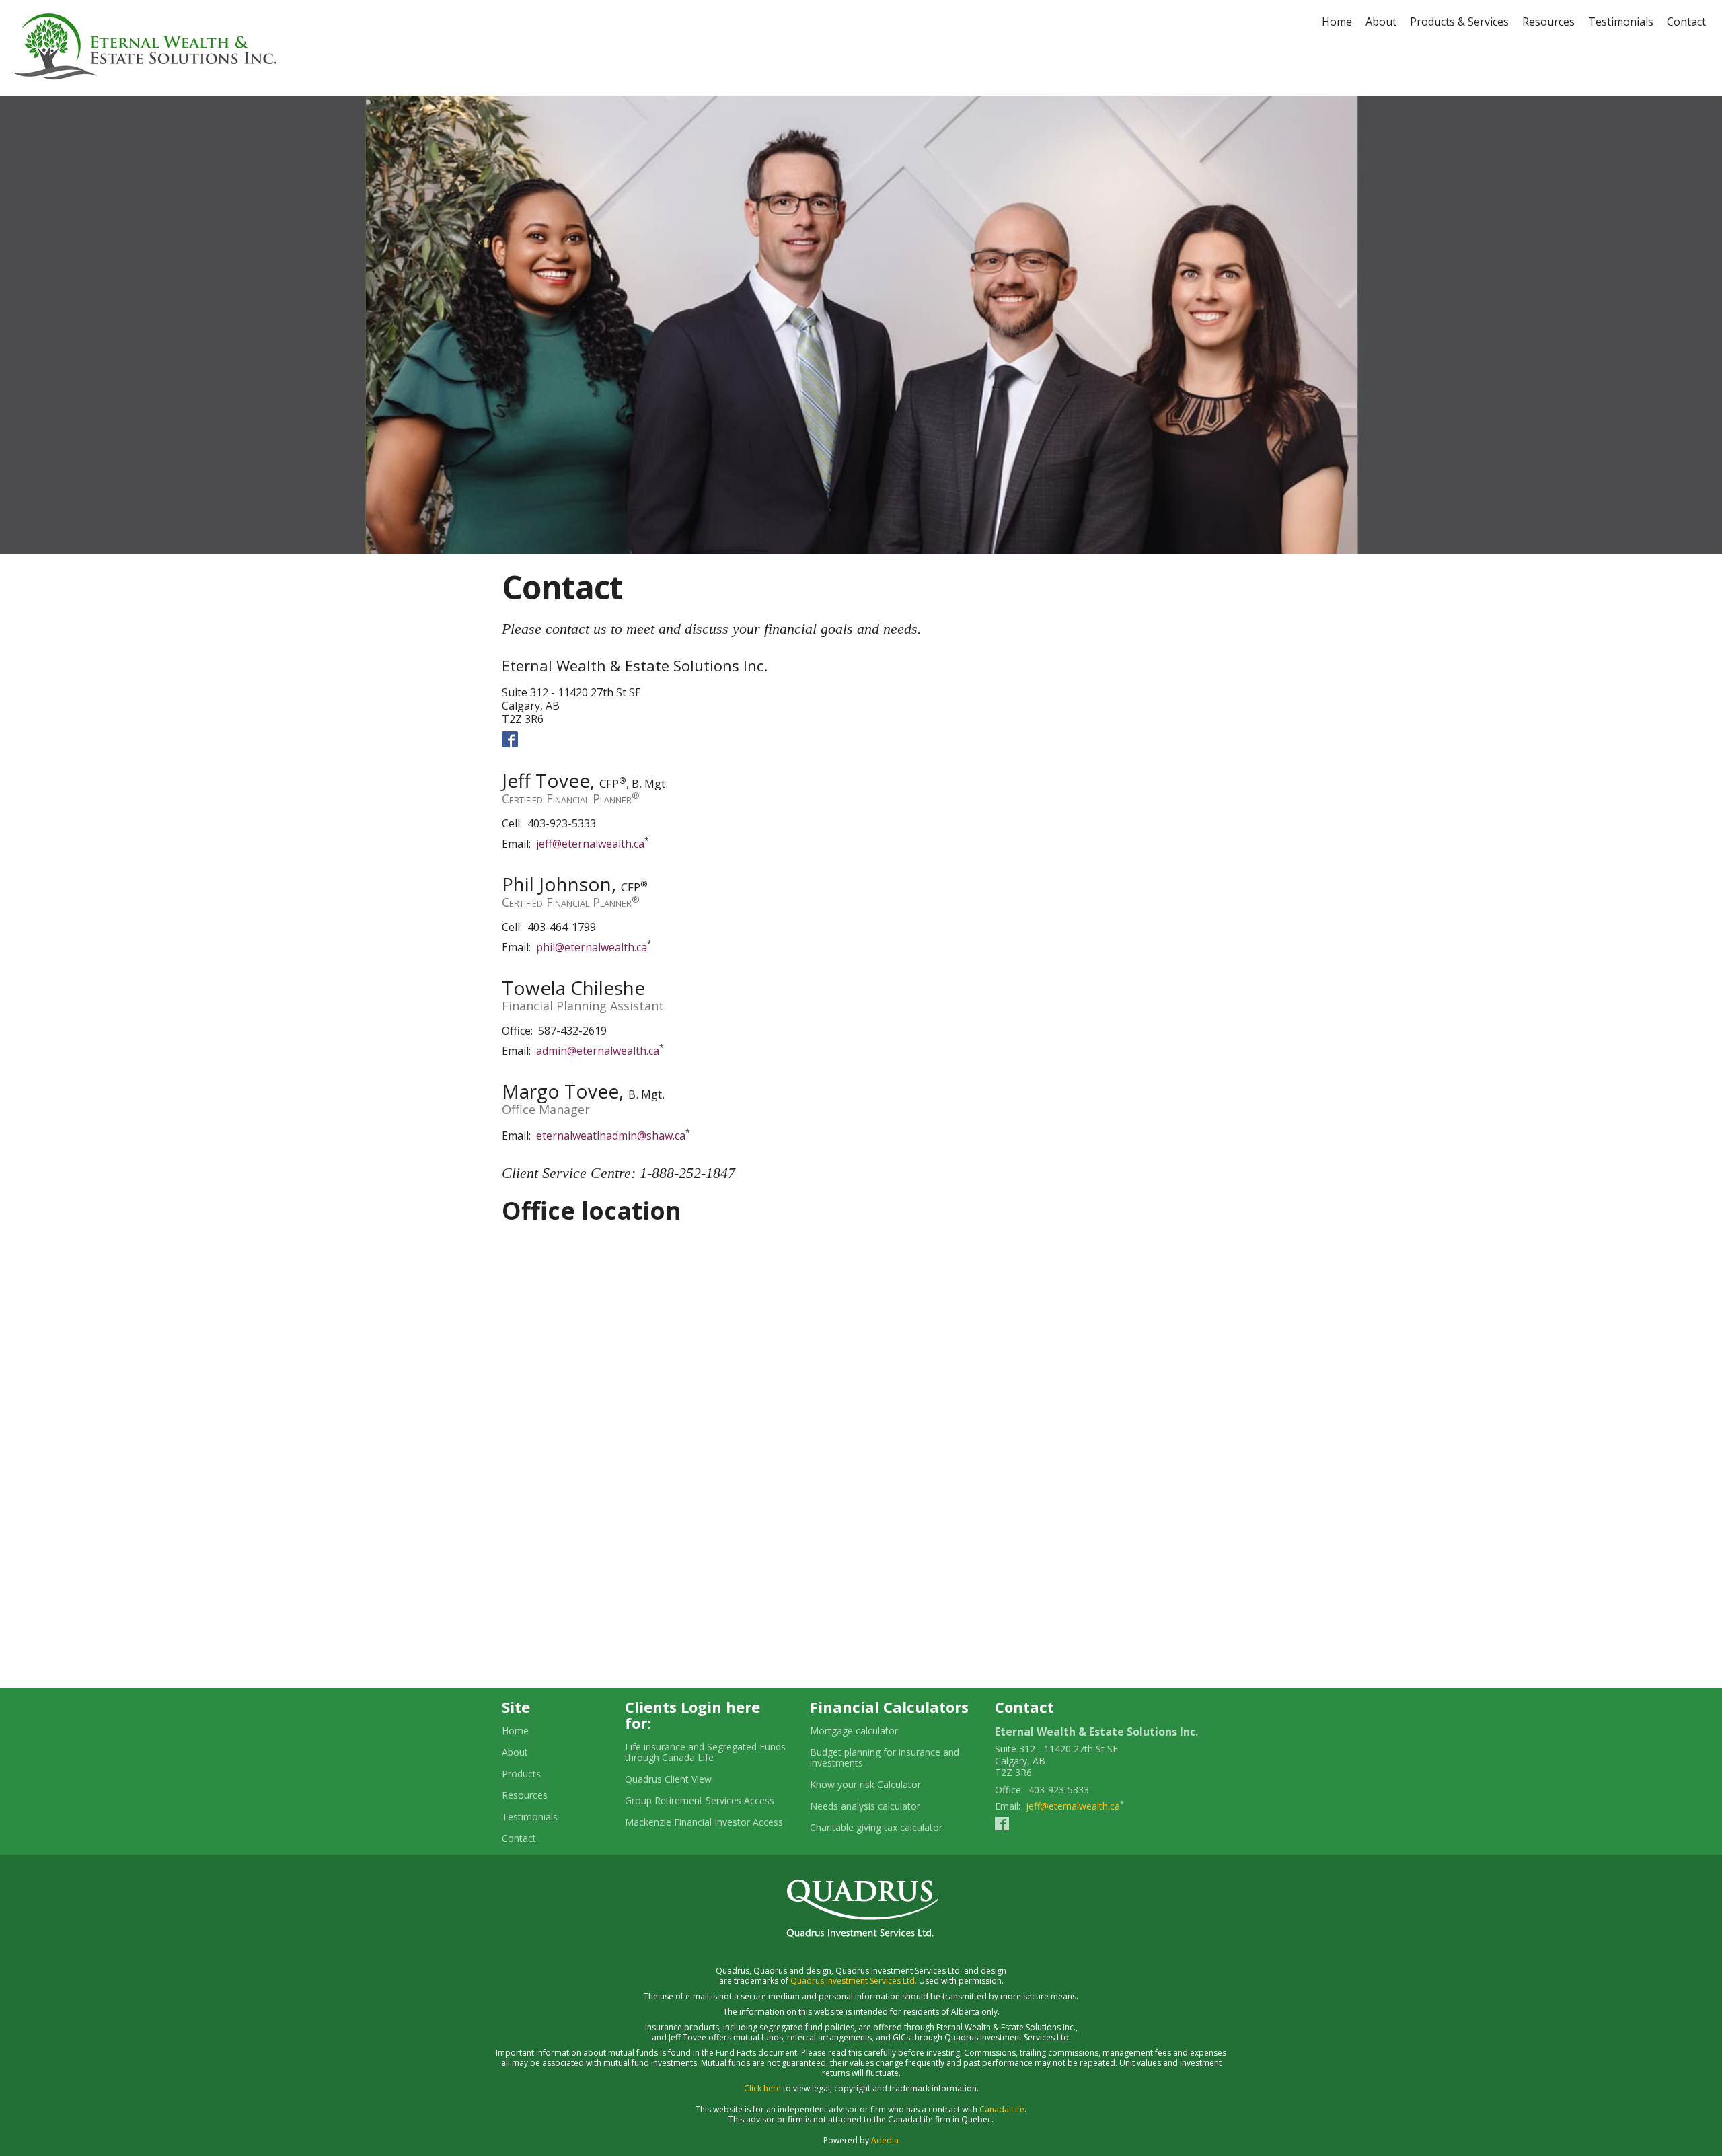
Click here (762, 2088)
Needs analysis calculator (882, 1806)
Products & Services (1459, 22)
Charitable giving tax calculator (892, 1828)
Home (1337, 22)
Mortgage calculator (870, 1731)
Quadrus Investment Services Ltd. (854, 1981)
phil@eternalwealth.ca (592, 947)
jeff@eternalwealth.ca (590, 844)
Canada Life (1002, 2109)
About (1381, 22)
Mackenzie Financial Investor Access (704, 1822)
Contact (1686, 22)
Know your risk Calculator (882, 1785)
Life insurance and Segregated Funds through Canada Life (705, 1752)
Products (521, 1774)
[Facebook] (510, 739)
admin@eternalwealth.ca (598, 1051)
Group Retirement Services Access (700, 1801)
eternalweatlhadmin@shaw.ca (611, 1136)
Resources (1548, 22)
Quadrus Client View (668, 1779)
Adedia (885, 2140)
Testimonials (1621, 22)
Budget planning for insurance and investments (885, 1758)
